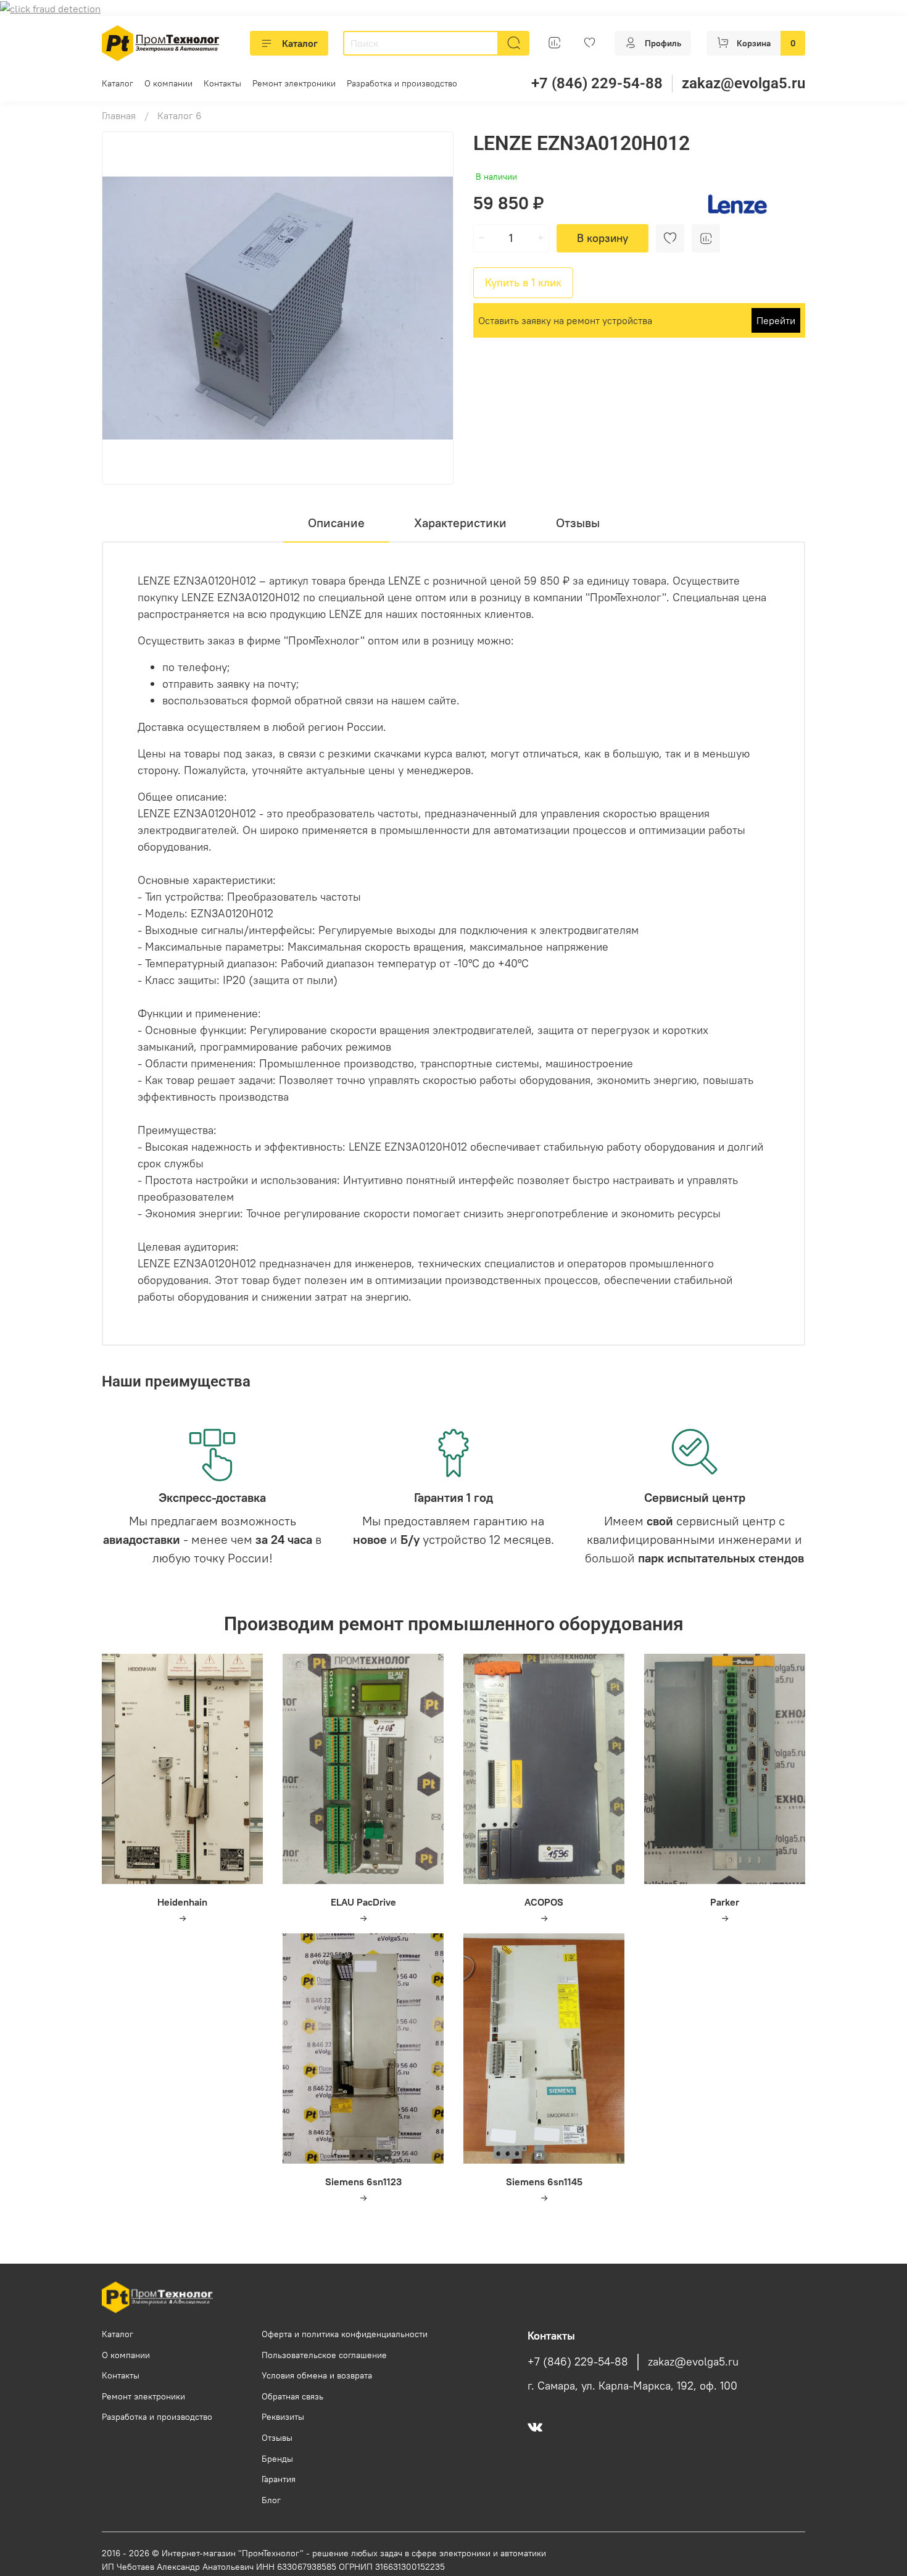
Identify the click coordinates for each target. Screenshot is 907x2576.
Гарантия (279, 2479)
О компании (168, 83)
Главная (119, 115)
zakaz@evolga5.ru (743, 83)
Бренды (277, 2459)
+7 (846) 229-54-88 (597, 83)
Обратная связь (292, 2396)
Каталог (300, 43)
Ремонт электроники (294, 83)
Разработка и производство (402, 83)
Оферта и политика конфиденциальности (345, 2334)
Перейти (776, 320)
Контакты (222, 83)
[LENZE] (738, 203)
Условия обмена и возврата (317, 2375)
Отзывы (277, 2438)
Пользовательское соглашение (324, 2355)
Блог (271, 2500)
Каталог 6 (180, 115)
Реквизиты (283, 2417)
